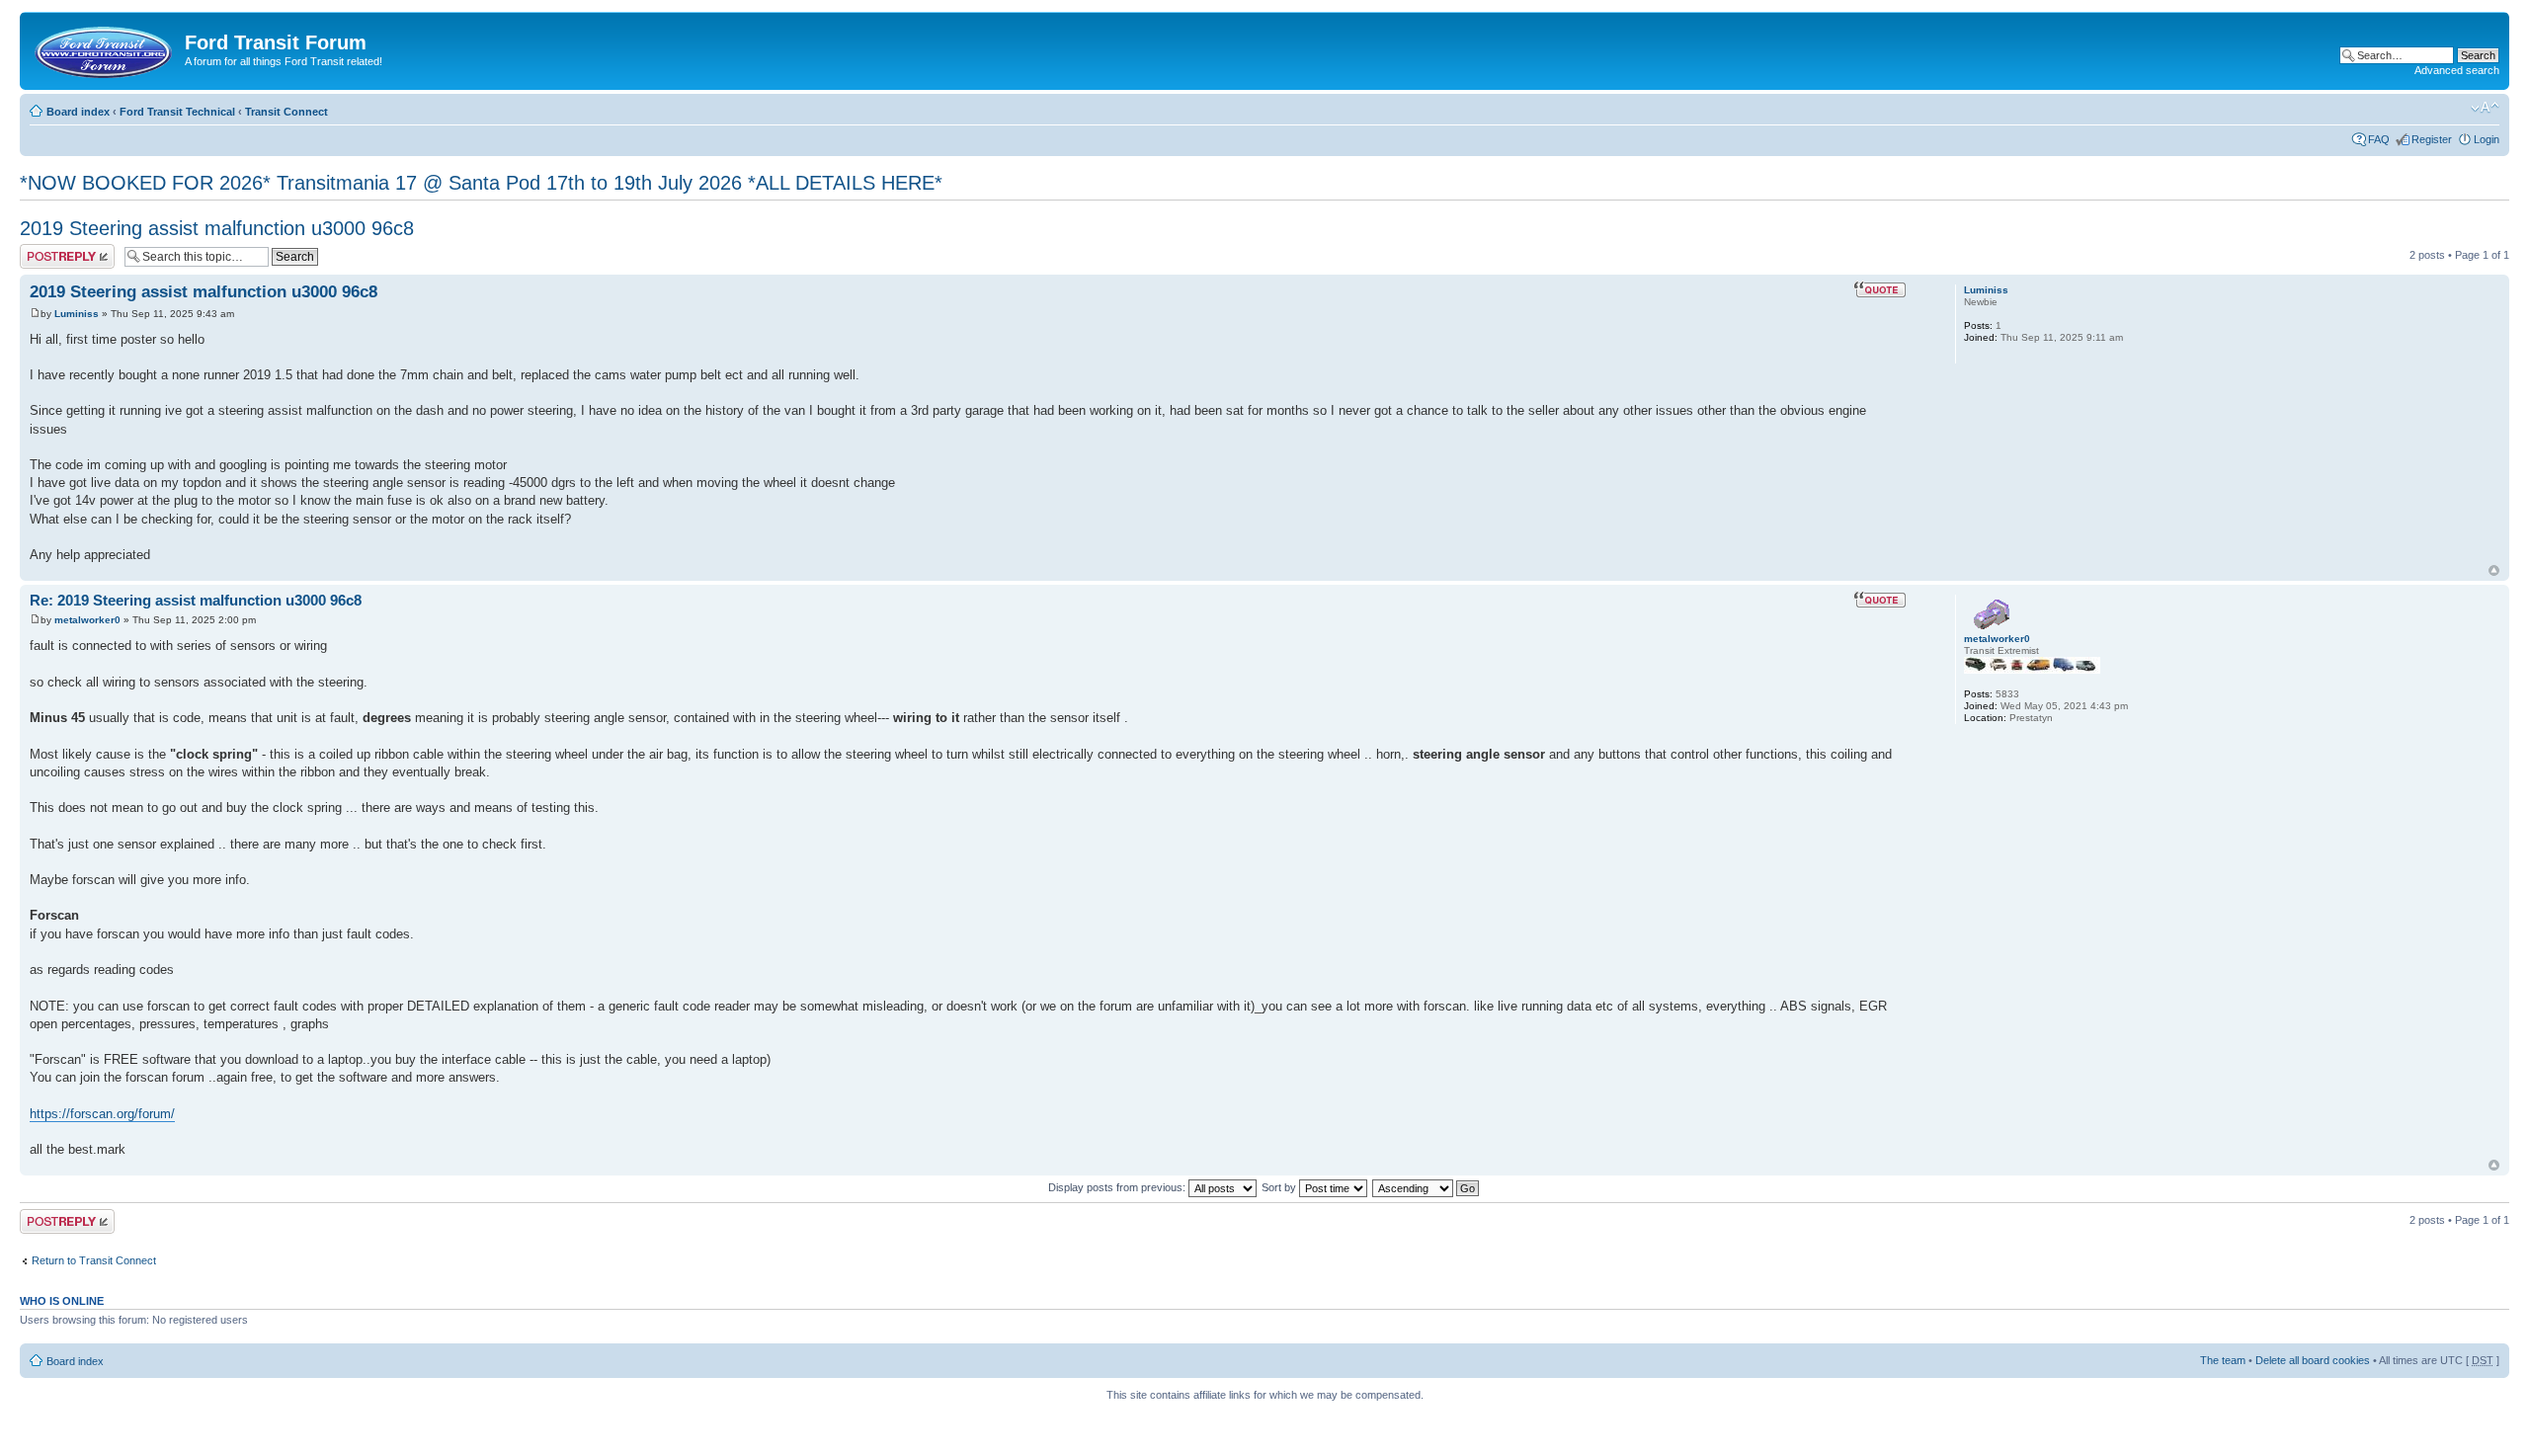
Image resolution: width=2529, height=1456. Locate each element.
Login (2487, 139)
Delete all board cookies (2313, 1360)
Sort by (1280, 1187)
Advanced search (2457, 70)
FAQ (2379, 139)
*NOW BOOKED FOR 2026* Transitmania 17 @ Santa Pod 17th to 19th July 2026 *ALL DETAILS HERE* (481, 183)
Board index (78, 112)
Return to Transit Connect (94, 1260)
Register (2432, 139)
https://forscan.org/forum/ (102, 1114)
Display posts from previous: (1118, 1187)
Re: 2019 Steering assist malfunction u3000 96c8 (196, 600)
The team (2223, 1360)
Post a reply (48, 250)
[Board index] (105, 48)
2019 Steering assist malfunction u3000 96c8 (217, 228)
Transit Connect (286, 112)
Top (2494, 570)
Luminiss (77, 314)
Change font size (2485, 108)
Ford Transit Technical (177, 112)
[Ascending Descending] (1427, 1187)
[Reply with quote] (1880, 289)
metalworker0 (87, 620)
